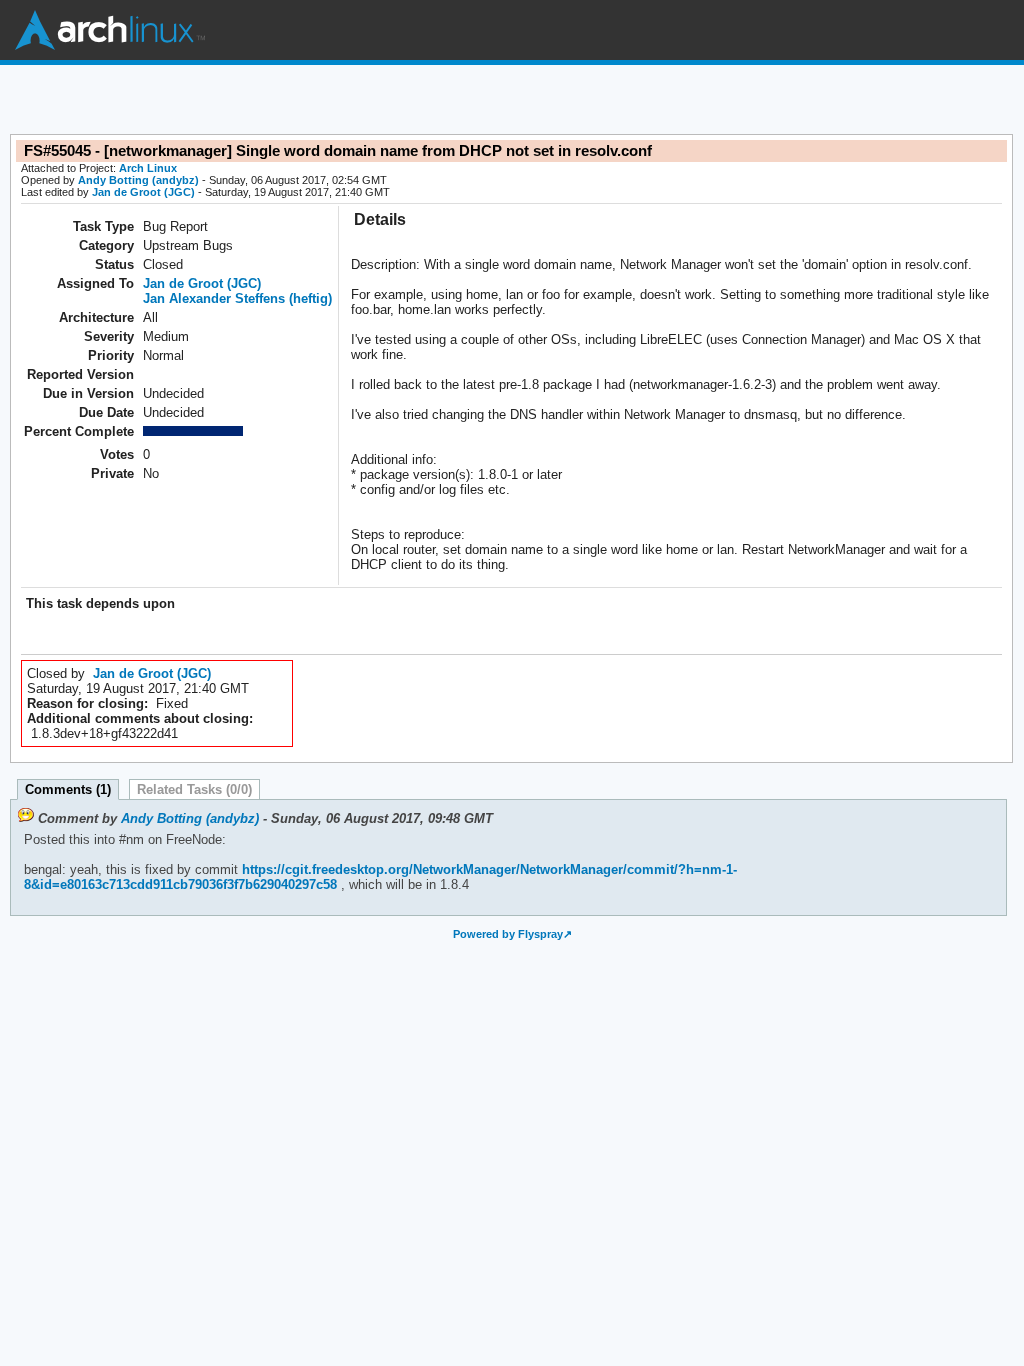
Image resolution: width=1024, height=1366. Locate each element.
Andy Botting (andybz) (138, 180)
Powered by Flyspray (508, 934)
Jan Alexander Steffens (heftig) (237, 298)
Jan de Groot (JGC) (143, 192)
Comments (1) (68, 789)
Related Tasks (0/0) (194, 789)
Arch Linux (110, 30)
